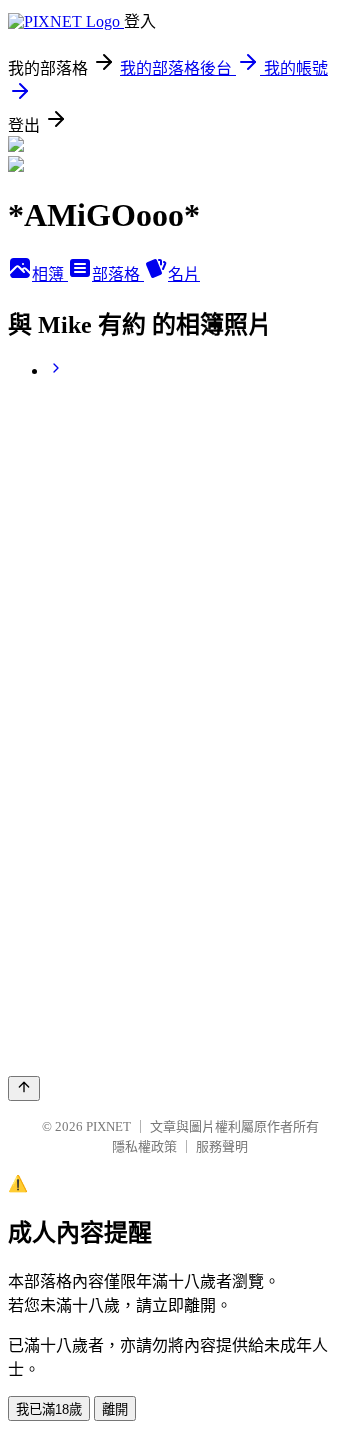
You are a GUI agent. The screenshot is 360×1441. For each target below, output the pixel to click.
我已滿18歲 (49, 1409)
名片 (184, 274)
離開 (115, 1409)
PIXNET (108, 1126)
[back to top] (24, 1088)
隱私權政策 (144, 1146)
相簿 (50, 274)
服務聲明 (222, 1146)
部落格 (118, 274)
